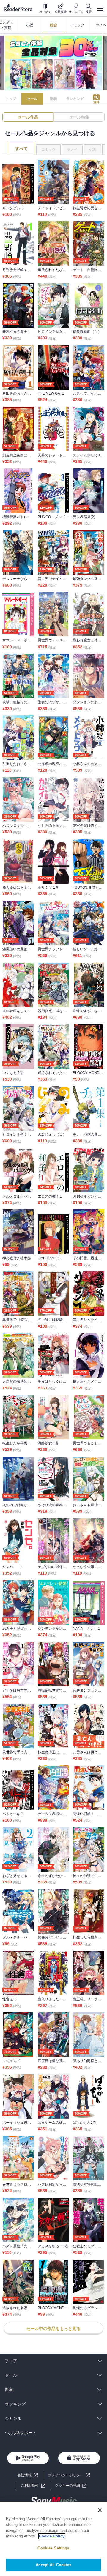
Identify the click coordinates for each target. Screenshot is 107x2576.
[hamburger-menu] (100, 8)
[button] (71, 2486)
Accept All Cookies (53, 2565)
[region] (53, 2539)
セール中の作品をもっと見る (53, 2329)
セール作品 (28, 117)
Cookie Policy (52, 2536)
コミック (48, 150)
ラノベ (72, 150)
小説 (92, 150)
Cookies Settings (53, 2548)
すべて (21, 149)
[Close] (100, 2510)
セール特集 (79, 117)
